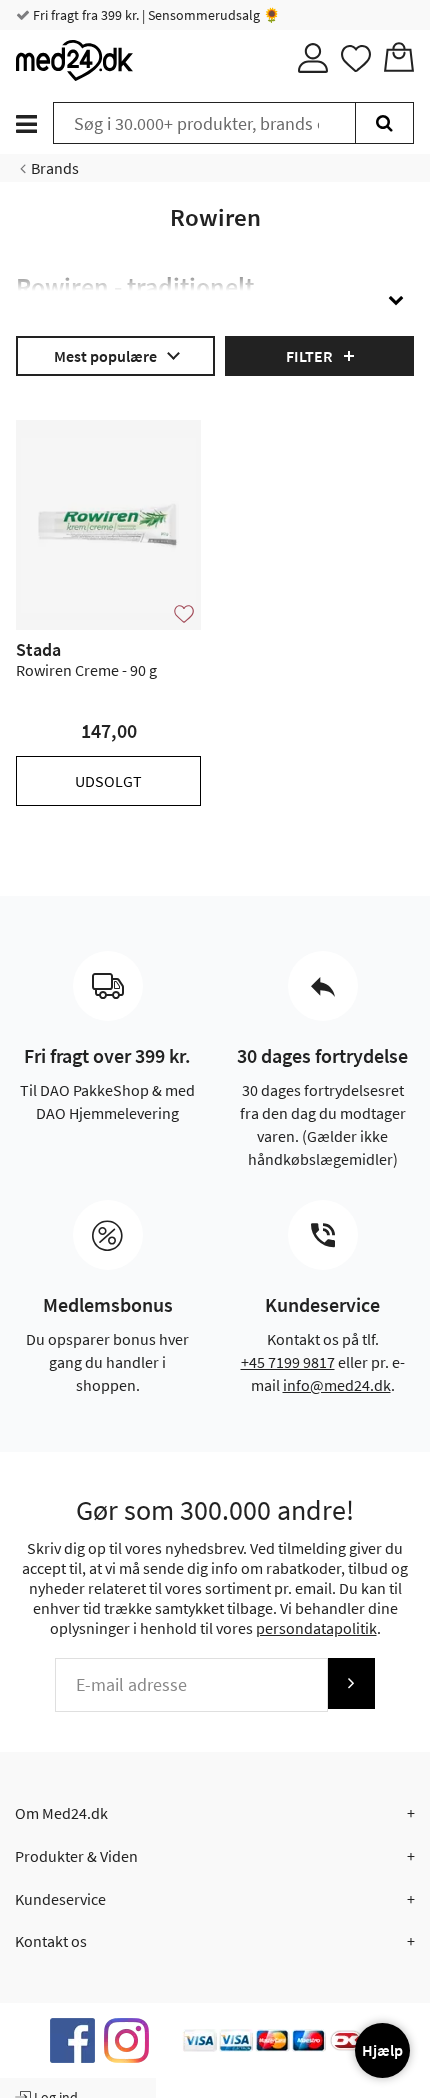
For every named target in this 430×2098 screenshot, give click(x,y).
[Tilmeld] (351, 1683)
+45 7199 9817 (288, 1362)
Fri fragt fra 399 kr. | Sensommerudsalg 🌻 (155, 15)
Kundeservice (60, 1899)
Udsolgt (108, 781)
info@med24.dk (337, 1385)
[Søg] (384, 123)
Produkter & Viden (76, 1856)
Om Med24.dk (61, 1813)
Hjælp (382, 2050)
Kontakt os (51, 1941)
